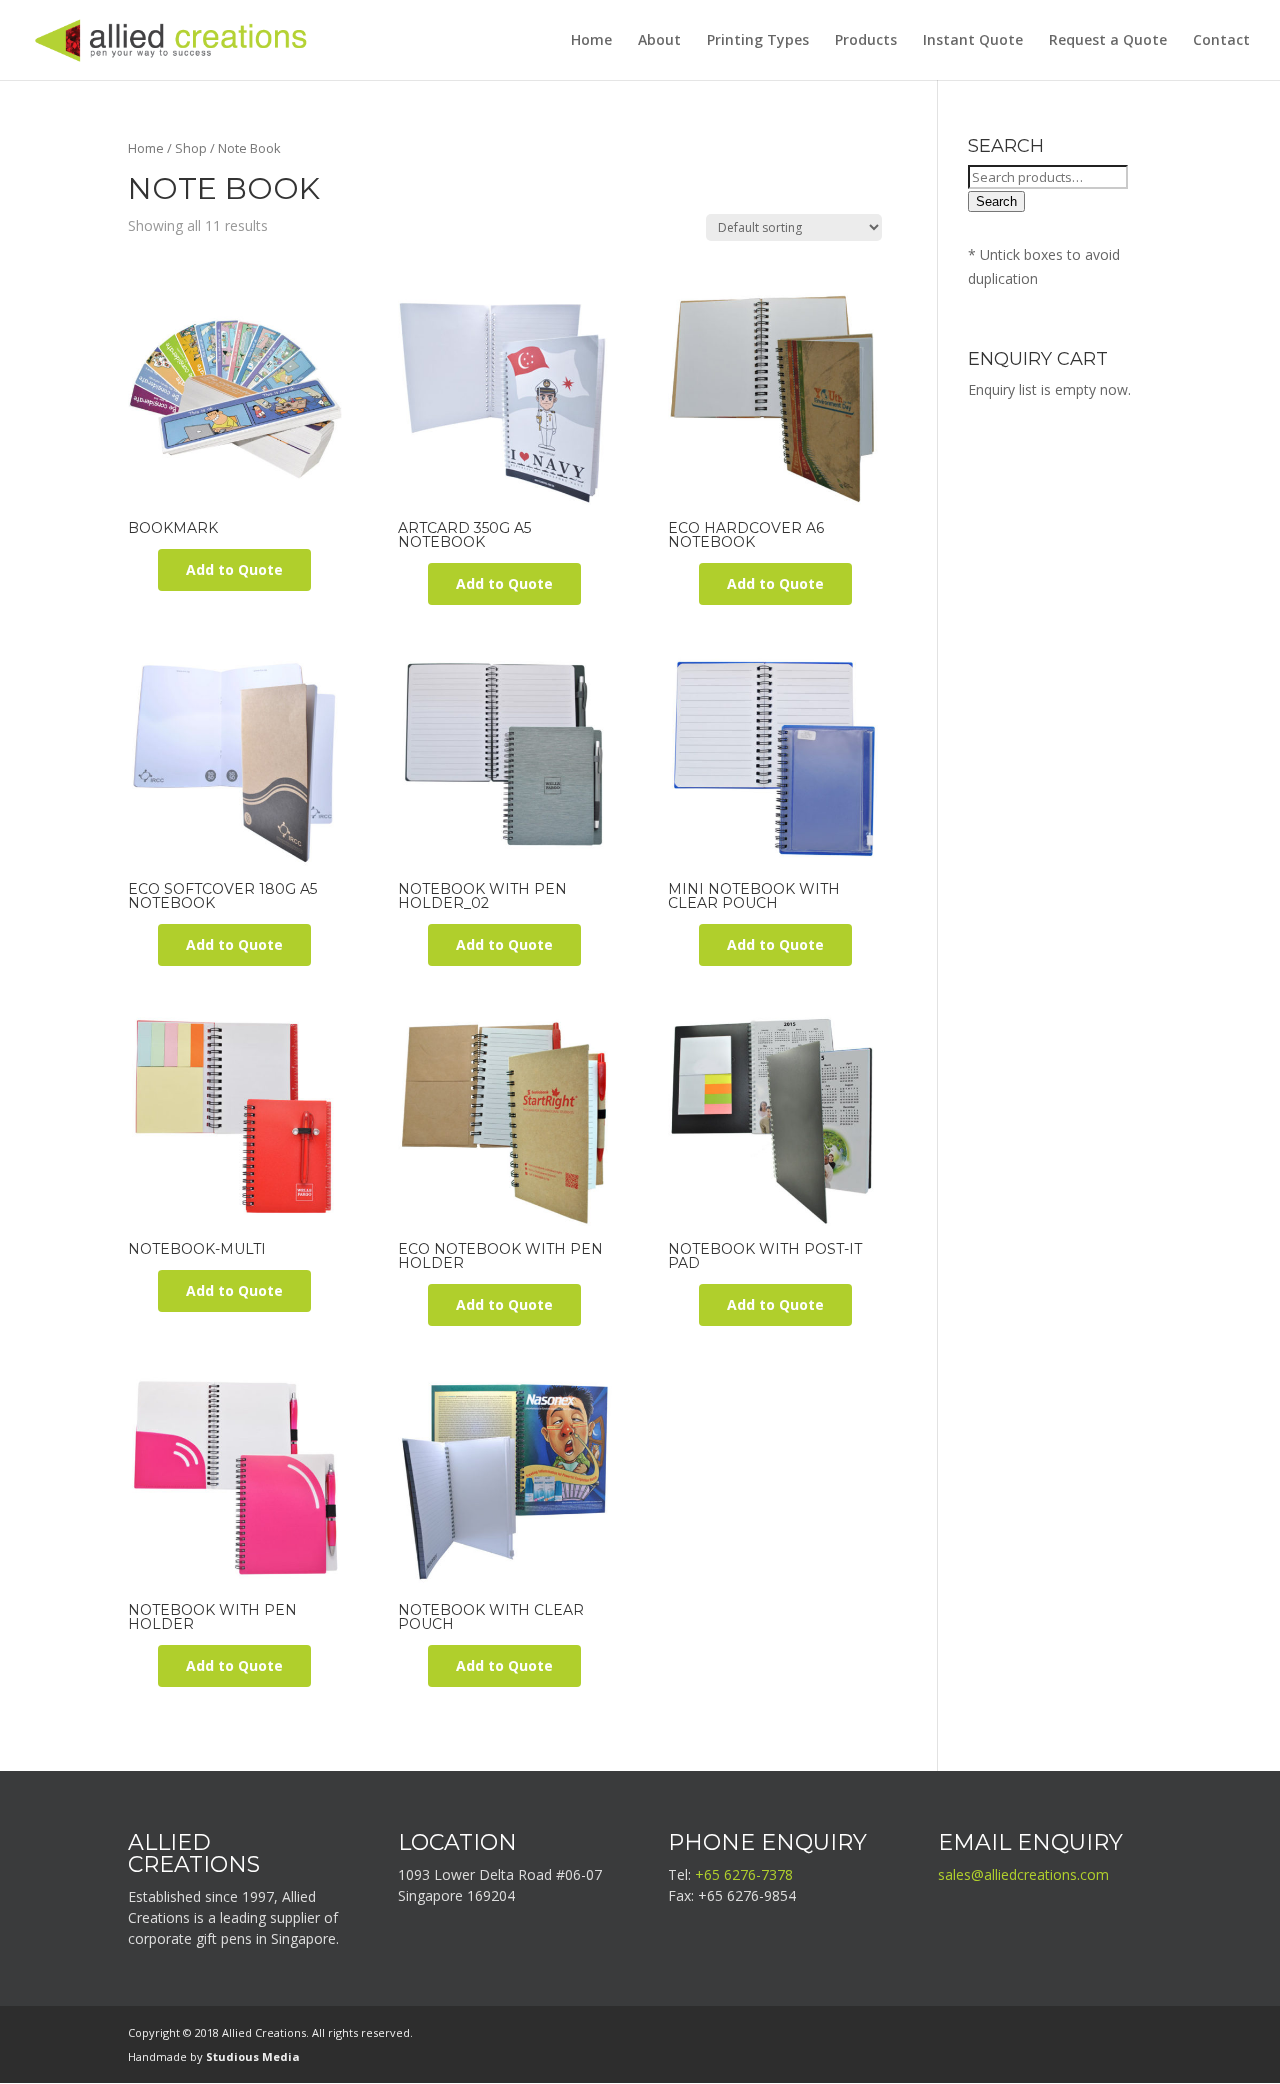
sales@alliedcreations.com (1023, 1874)
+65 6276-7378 (744, 1874)
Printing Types (758, 41)
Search (996, 201)
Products (866, 41)
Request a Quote (1108, 41)
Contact (1221, 41)
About (659, 41)
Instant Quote (973, 41)
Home (591, 41)
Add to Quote (234, 569)
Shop (191, 148)
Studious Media (253, 2056)
